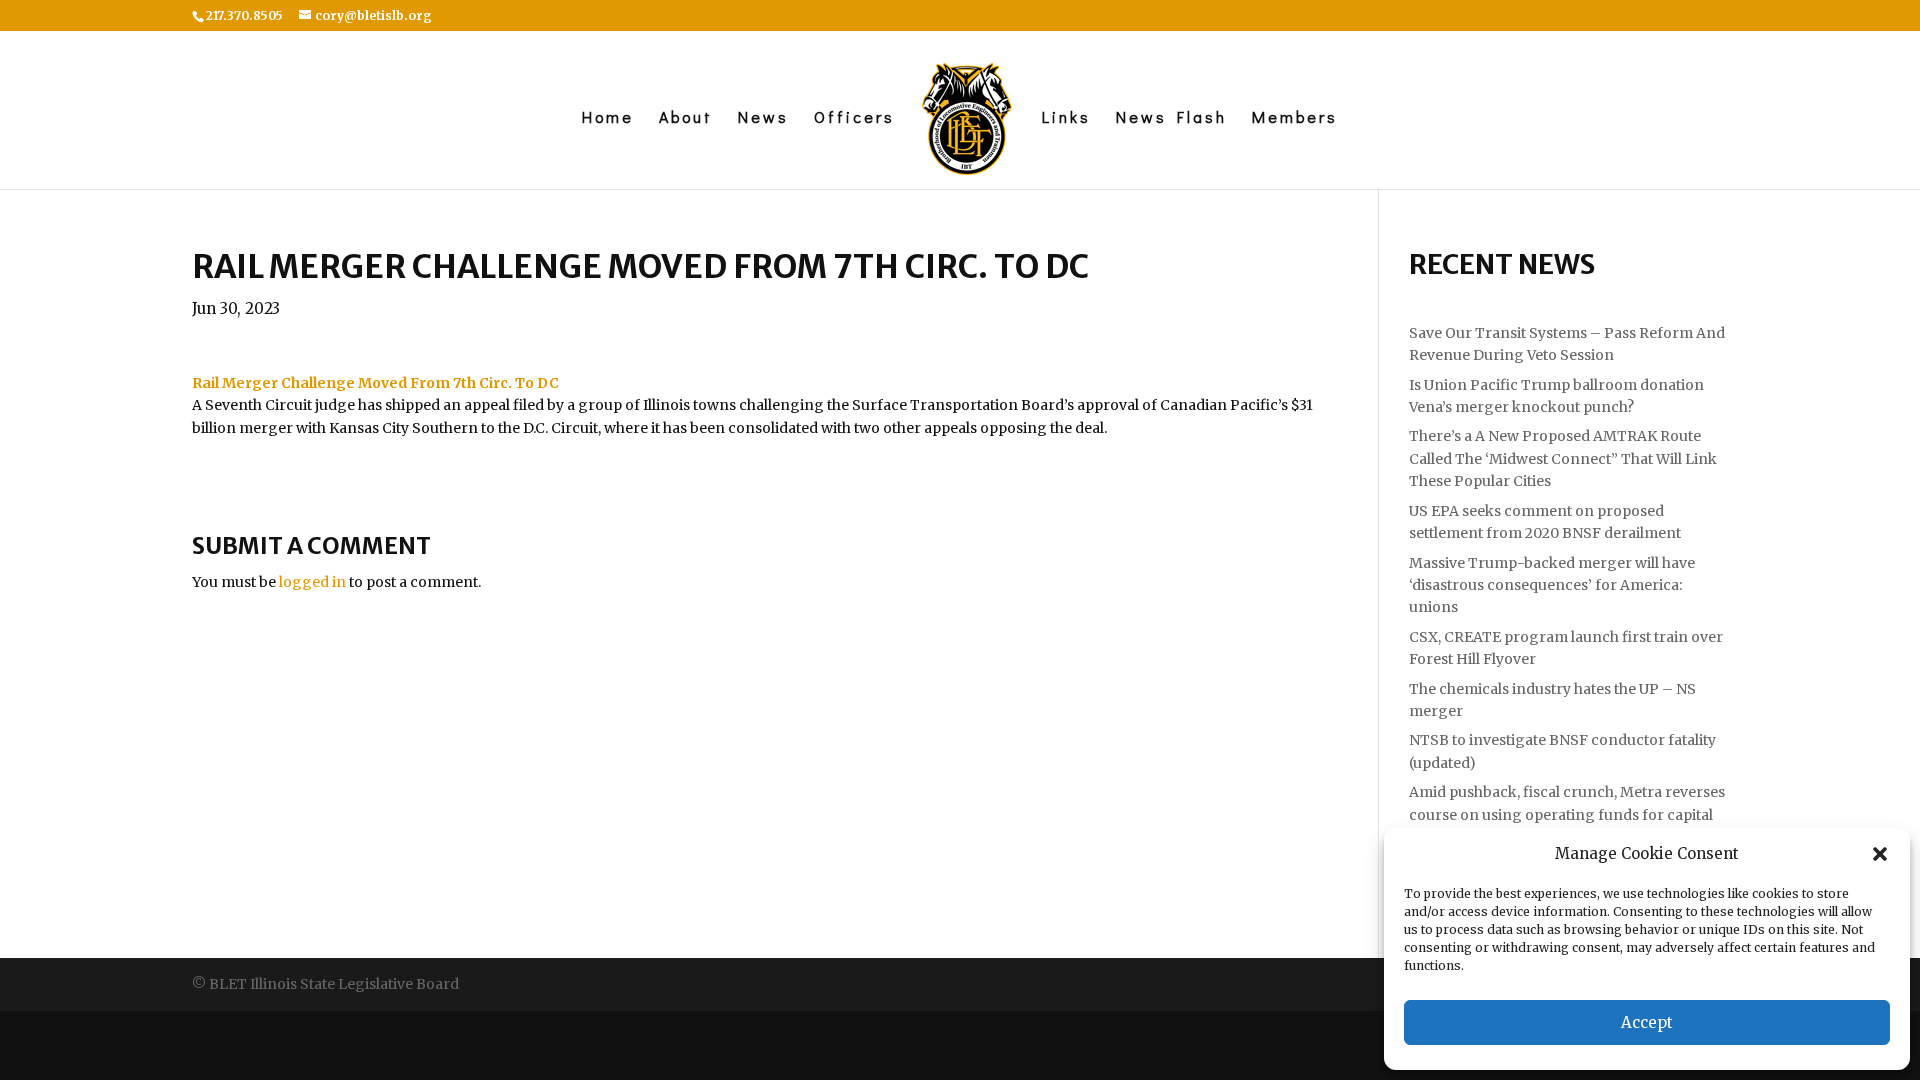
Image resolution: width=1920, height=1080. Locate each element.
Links (1066, 118)
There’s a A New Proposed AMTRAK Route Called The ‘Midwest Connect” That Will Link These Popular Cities (1563, 458)
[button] (1880, 854)
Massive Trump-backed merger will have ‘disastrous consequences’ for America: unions (1552, 585)
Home (608, 118)
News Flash (1171, 118)
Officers (854, 118)
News (763, 118)
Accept (1647, 1022)
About (686, 118)
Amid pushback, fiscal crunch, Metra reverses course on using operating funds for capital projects (1567, 814)
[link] (375, 383)
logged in (312, 582)
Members (1295, 118)
